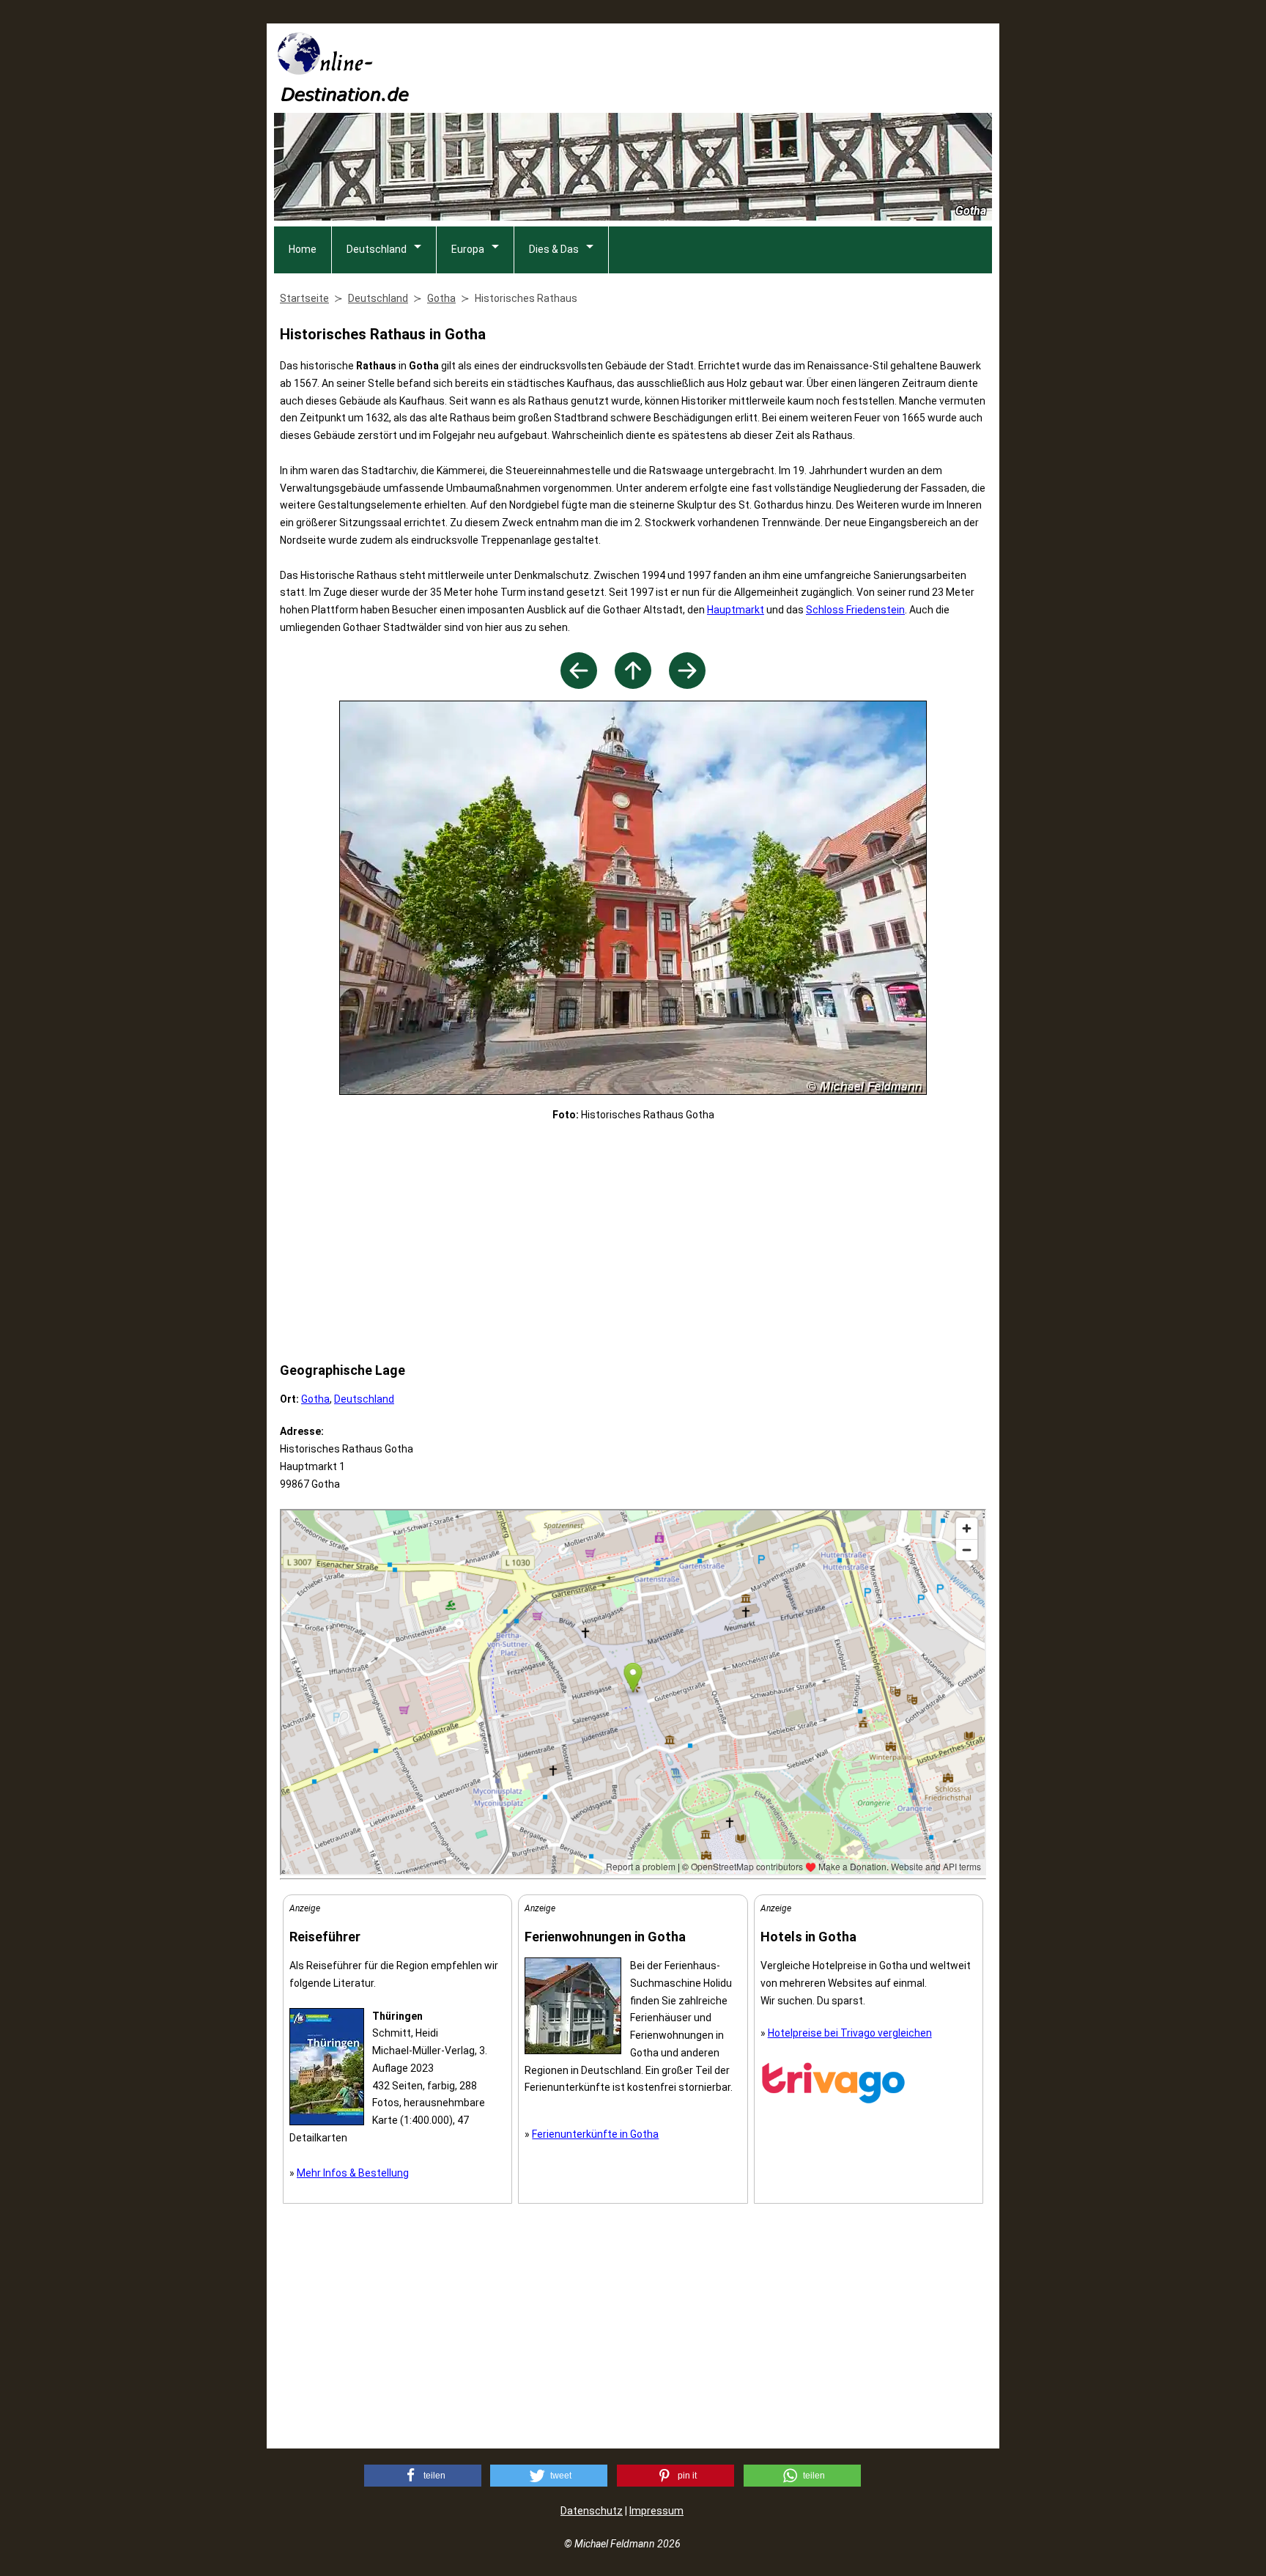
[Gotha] (633, 685)
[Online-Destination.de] (344, 97)
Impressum (656, 2511)
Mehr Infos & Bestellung (353, 2173)
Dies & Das (554, 249)
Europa (468, 249)
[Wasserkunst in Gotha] (579, 685)
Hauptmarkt (736, 610)
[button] (423, 2476)
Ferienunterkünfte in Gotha (595, 2134)
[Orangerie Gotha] (687, 685)
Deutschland (377, 249)
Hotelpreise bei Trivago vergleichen (850, 2033)
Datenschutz (592, 2511)
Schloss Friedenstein (855, 610)
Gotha (315, 1399)
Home (303, 249)
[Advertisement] (725, 67)
